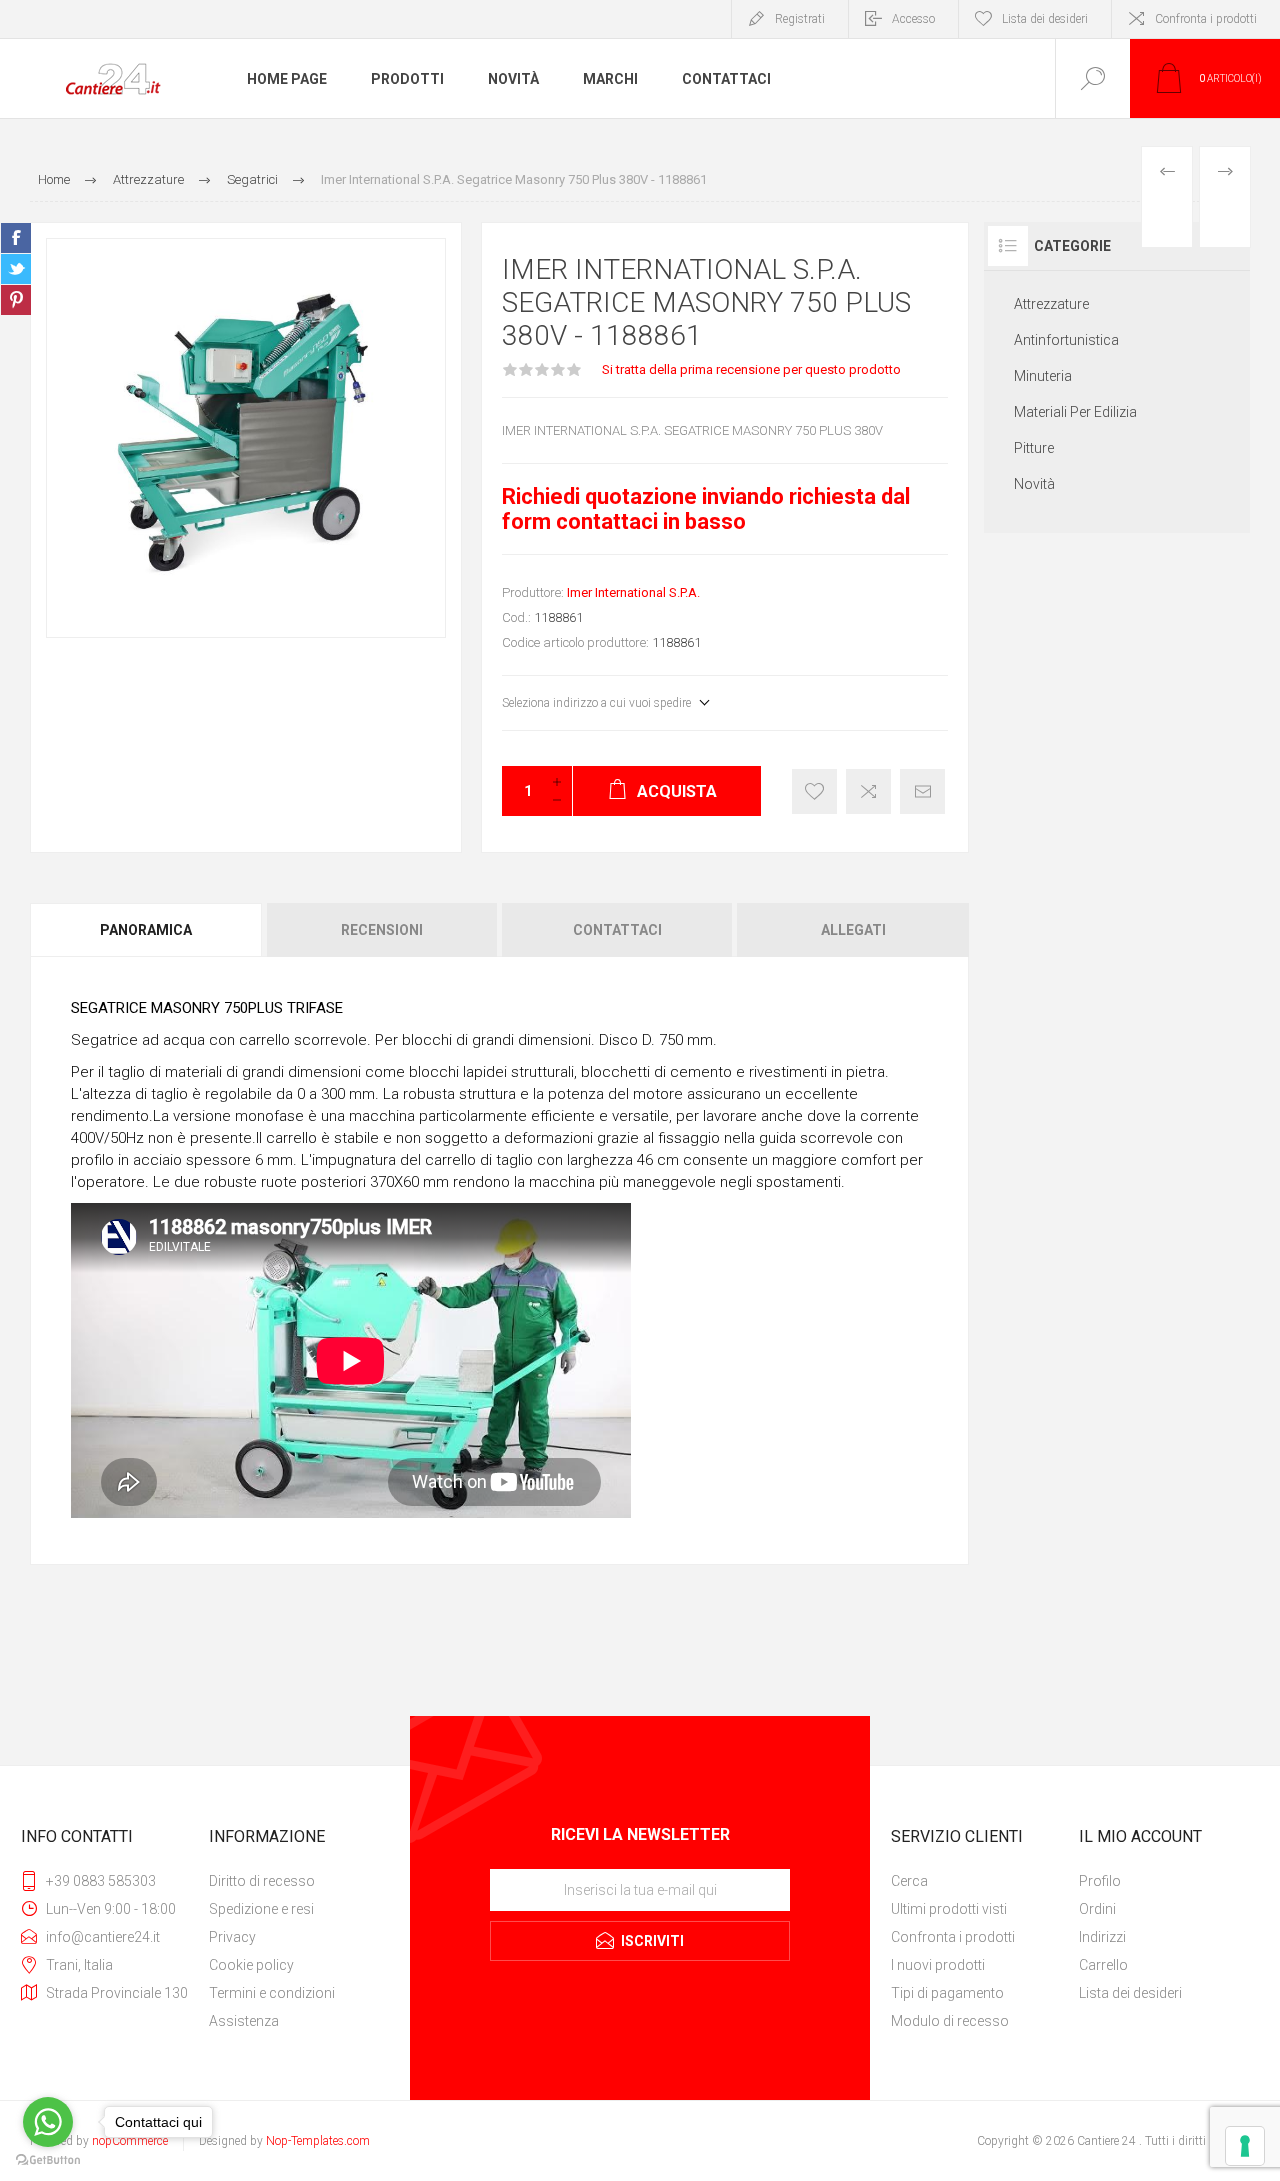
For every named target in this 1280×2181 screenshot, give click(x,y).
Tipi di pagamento (947, 1993)
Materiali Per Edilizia (1075, 412)
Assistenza (244, 2021)
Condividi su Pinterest (16, 300)
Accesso (913, 19)
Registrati (800, 19)
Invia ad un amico (922, 791)
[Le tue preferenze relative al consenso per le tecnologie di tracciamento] (1245, 2146)
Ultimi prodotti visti (949, 1909)
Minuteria (1043, 376)
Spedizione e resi (261, 1909)
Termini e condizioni (272, 1993)
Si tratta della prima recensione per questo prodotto (751, 369)
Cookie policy (251, 1965)
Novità (1034, 484)
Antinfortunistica (1066, 340)
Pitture (1034, 448)
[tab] (147, 930)
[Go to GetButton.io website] (48, 2160)
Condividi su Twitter (16, 269)
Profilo (1100, 1881)
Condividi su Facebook (16, 238)
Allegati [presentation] (853, 930)
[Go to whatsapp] (48, 2122)
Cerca (909, 1881)
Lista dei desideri (1130, 1993)
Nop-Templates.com (318, 2141)
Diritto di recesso (262, 1881)
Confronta (868, 791)
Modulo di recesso (950, 2021)
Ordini (1097, 1909)
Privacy (232, 1937)
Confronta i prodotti (1206, 19)
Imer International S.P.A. (633, 592)
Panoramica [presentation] (146, 930)
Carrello (1103, 1965)
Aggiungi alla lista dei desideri (814, 791)
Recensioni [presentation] (382, 930)
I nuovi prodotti (938, 1965)
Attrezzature (1051, 304)
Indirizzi (1102, 1937)
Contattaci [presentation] (617, 930)
